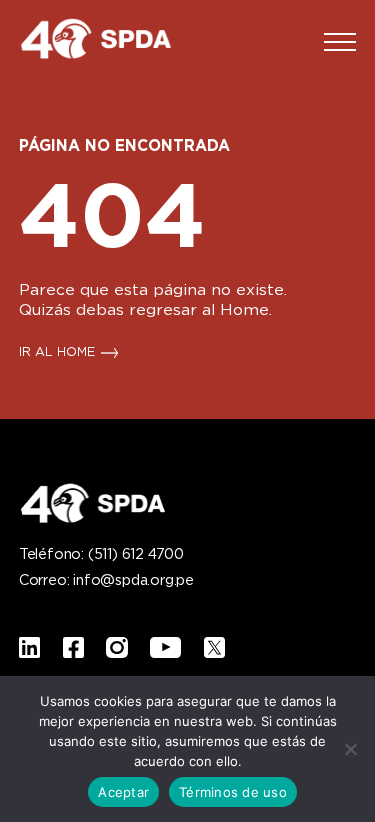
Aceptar (123, 792)
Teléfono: (101, 555)
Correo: (106, 581)
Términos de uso (233, 792)
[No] (350, 749)
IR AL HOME (57, 353)
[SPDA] (109, 42)
